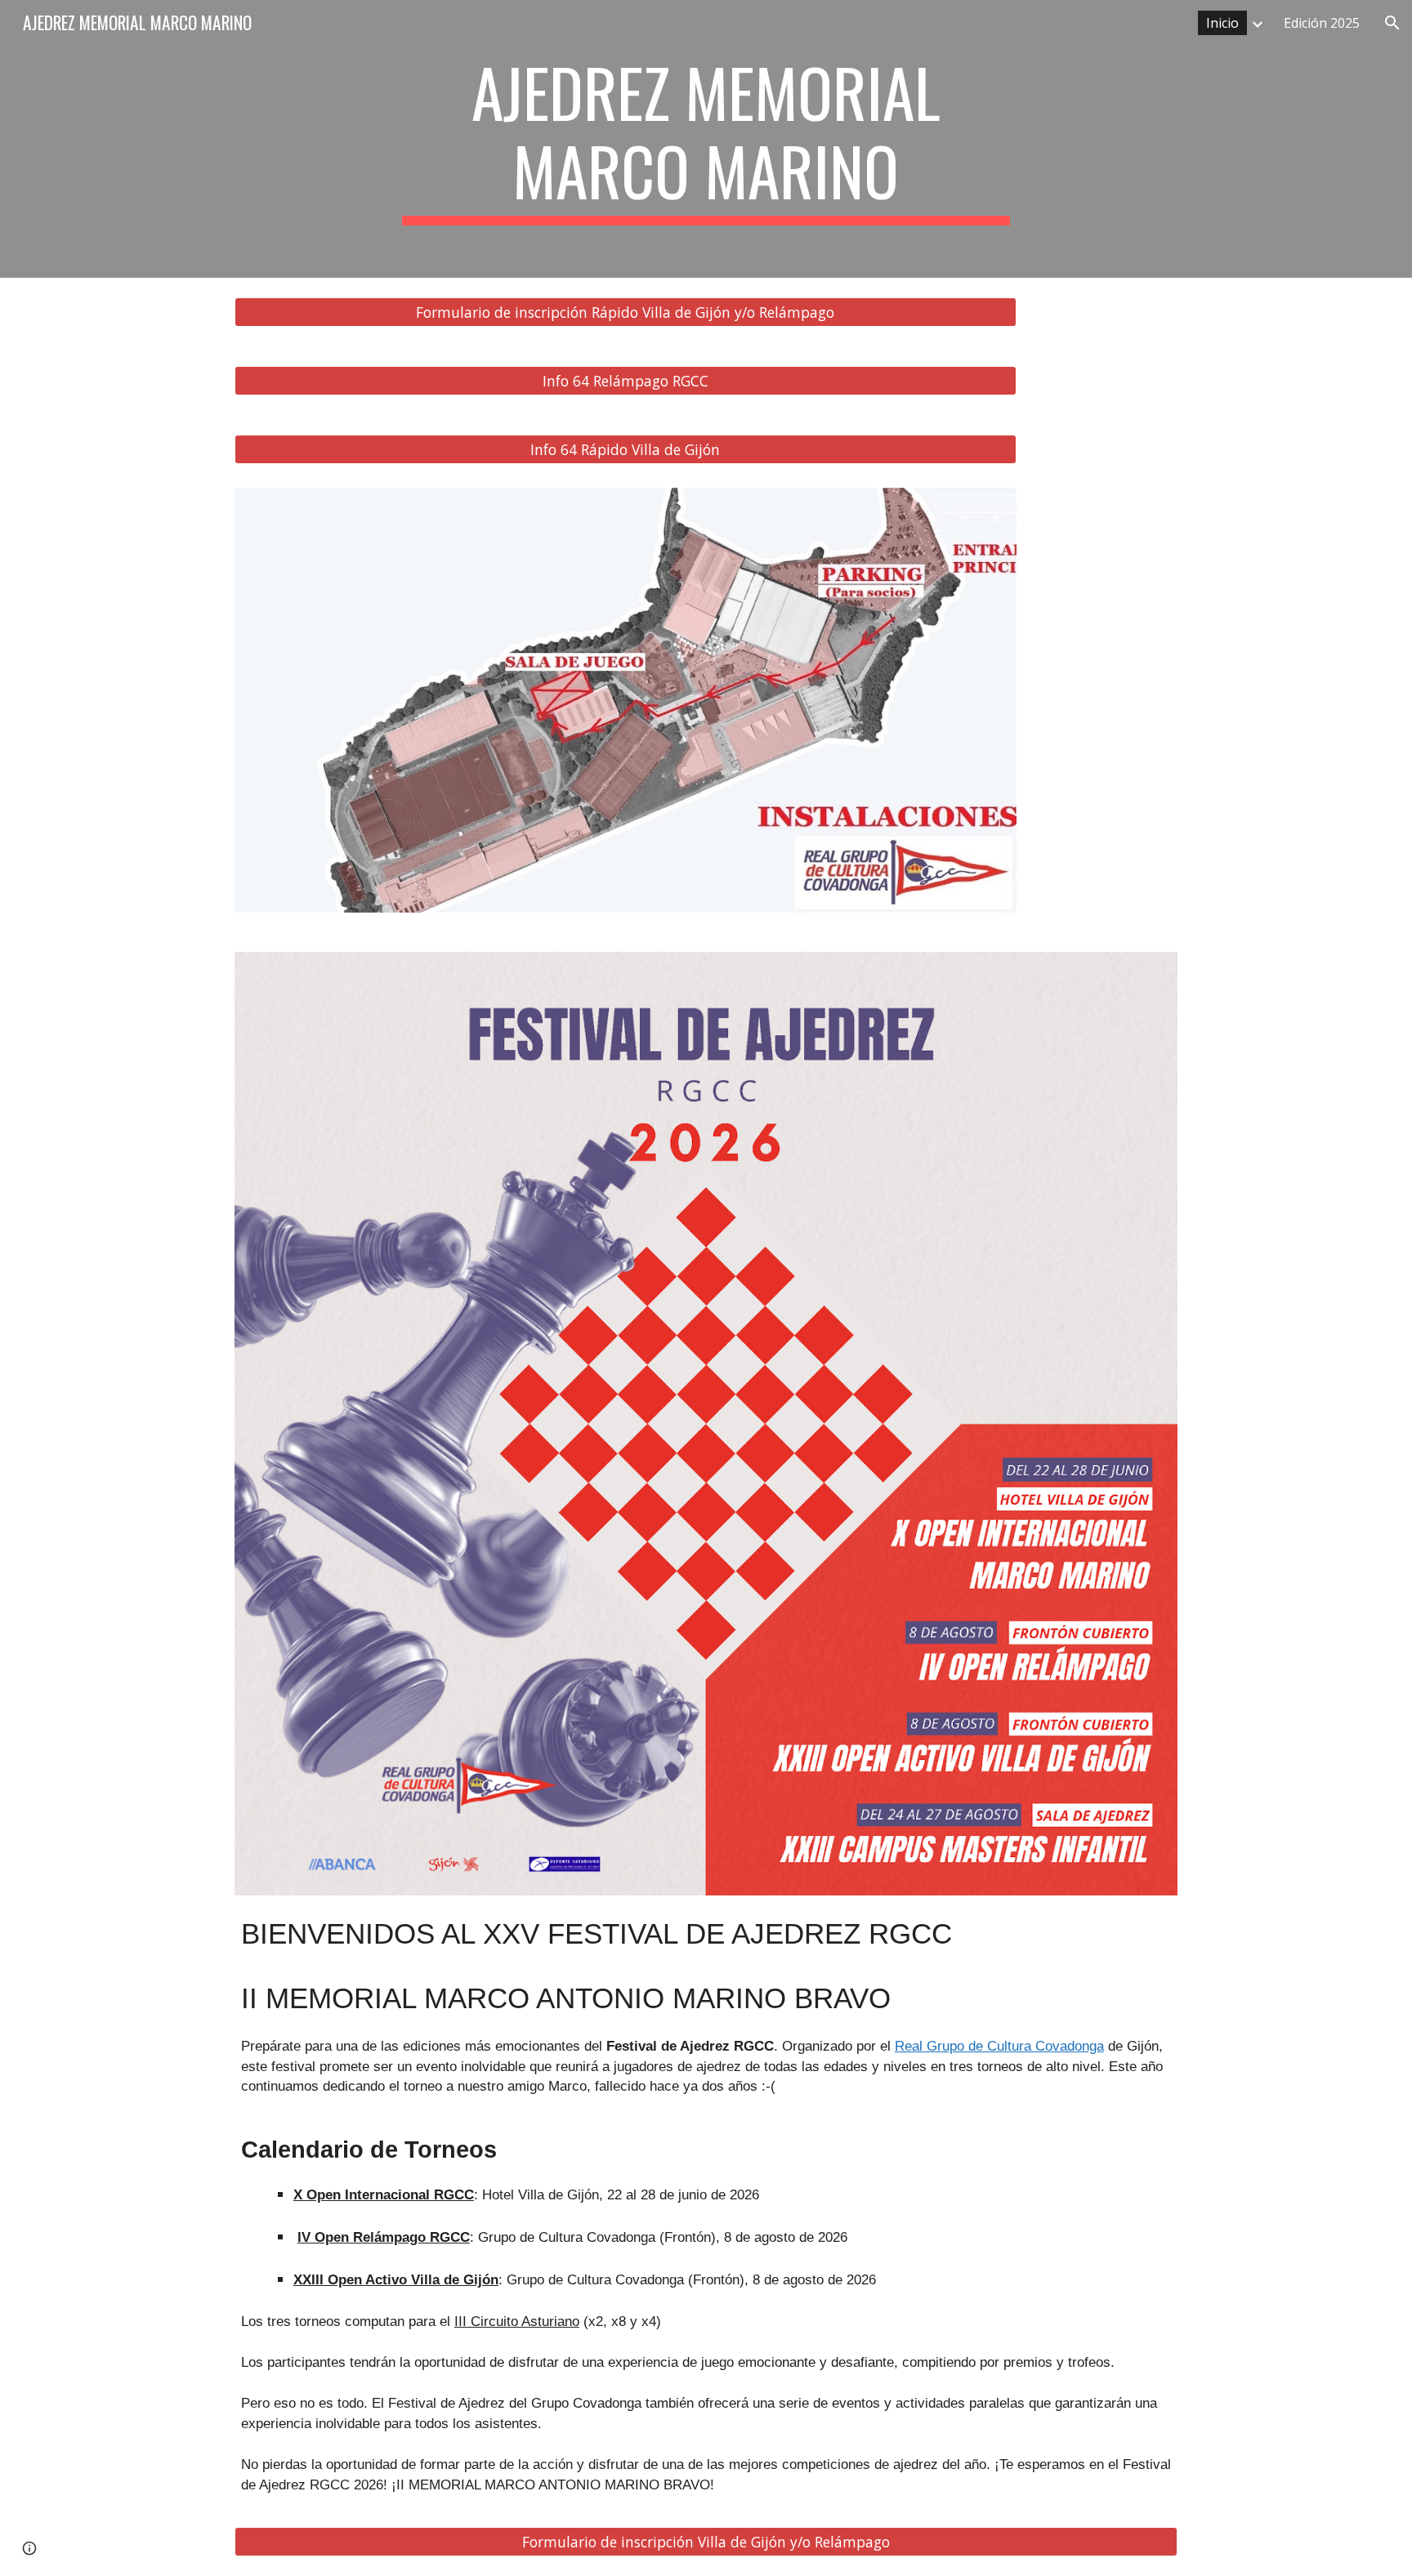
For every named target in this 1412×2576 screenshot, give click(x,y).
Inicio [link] (1222, 23)
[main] (706, 139)
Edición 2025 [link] (1322, 23)
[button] (1392, 23)
